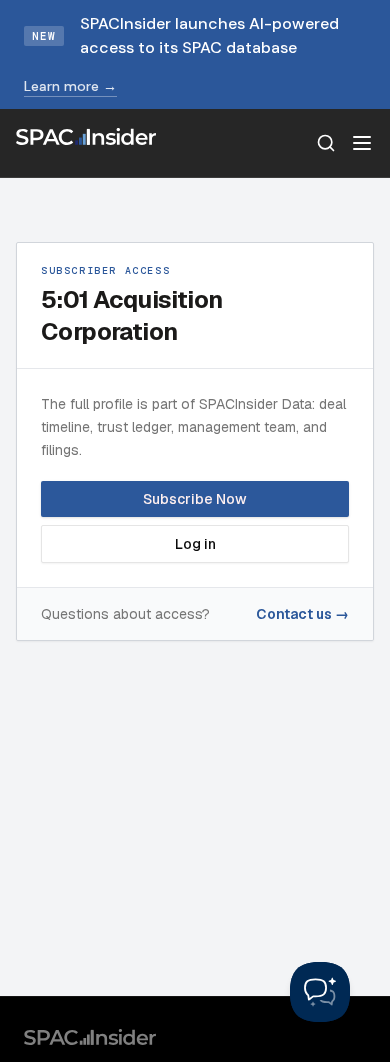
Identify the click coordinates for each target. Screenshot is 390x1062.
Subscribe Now (195, 499)
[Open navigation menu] (362, 143)
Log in (195, 544)
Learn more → (70, 86)
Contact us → (302, 614)
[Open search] (326, 143)
